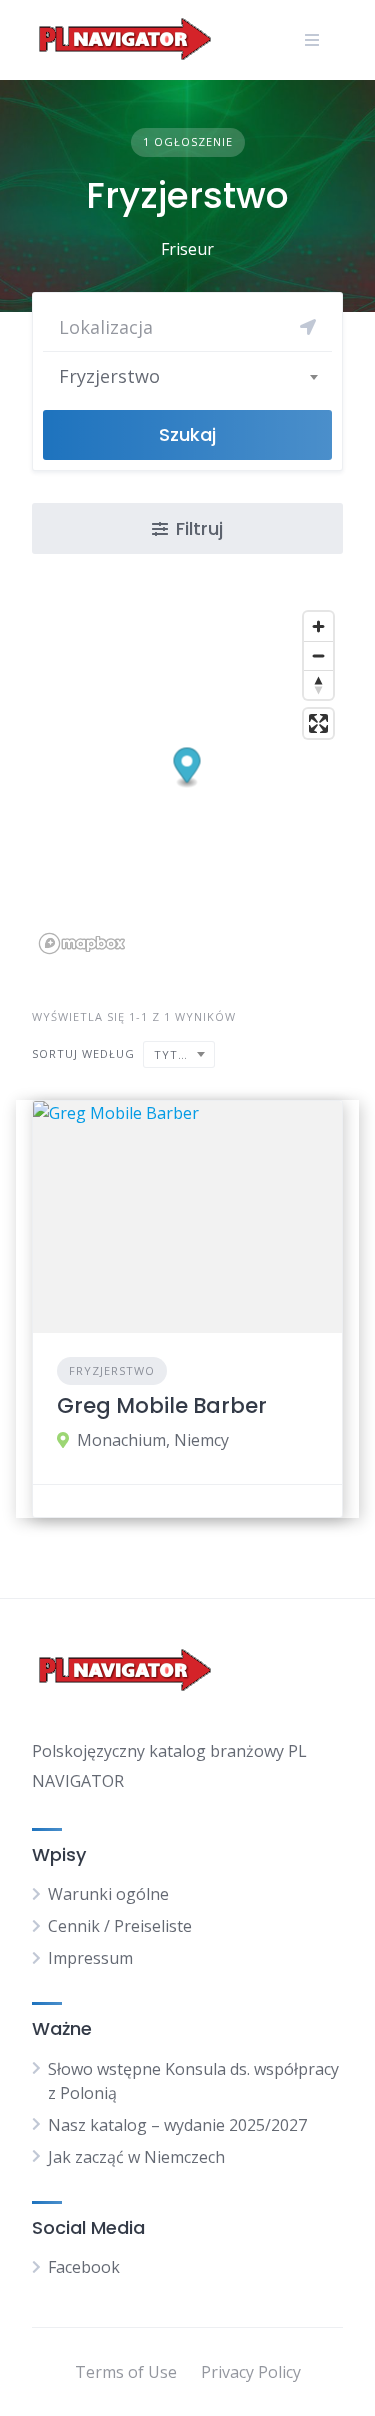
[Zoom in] (318, 626)
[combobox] (187, 376)
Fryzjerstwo (112, 1370)
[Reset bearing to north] (318, 684)
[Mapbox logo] (82, 943)
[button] (187, 767)
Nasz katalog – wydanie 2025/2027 (177, 2125)
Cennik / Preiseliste (120, 1926)
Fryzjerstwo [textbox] (109, 376)
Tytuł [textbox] (174, 1054)
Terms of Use (126, 2372)
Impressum (90, 1958)
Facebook (84, 2267)
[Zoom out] (318, 655)
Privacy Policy (251, 2372)
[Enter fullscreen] (318, 723)
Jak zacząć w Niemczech (136, 2157)
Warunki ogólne (108, 1894)
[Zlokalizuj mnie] (308, 327)
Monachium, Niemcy (153, 1440)
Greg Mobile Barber (162, 1405)
